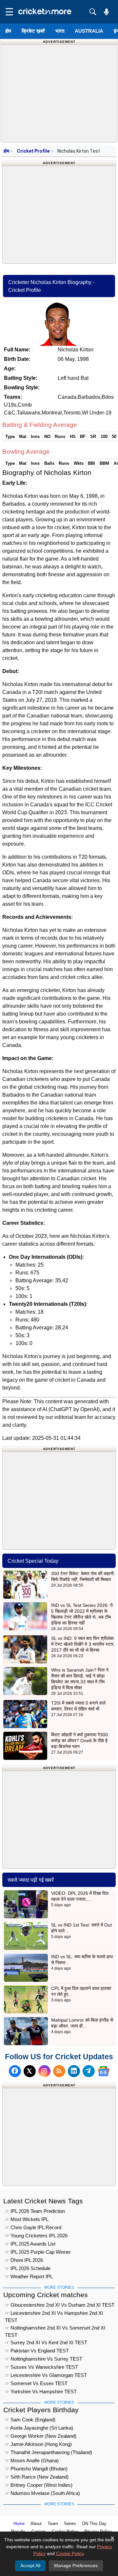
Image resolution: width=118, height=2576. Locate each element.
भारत (60, 31)
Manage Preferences (76, 2566)
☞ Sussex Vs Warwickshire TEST (41, 2367)
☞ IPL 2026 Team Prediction (35, 2211)
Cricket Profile (33, 151)
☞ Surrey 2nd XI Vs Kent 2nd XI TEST (46, 2342)
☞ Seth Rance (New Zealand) (37, 2477)
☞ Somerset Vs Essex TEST (36, 2383)
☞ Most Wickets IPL (27, 2219)
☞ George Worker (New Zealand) (41, 2436)
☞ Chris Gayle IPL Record (33, 2227)
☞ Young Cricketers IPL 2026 (36, 2236)
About (36, 2524)
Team (53, 2524)
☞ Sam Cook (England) (30, 2420)
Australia (89, 31)
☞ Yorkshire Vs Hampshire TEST (41, 2391)
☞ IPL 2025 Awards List (30, 2244)
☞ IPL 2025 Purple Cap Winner (38, 2252)
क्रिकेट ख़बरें (33, 31)
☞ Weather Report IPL (29, 2276)
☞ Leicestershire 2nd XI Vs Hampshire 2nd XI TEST (54, 2314)
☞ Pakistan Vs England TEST (37, 2351)
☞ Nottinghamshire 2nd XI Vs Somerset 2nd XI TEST (55, 2329)
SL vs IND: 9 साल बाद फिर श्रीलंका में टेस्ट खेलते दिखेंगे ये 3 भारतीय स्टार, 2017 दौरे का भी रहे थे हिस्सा (83, 1644)
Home (19, 2524)
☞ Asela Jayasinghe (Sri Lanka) (39, 2428)
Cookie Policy (70, 2553)
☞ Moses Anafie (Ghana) (32, 2460)
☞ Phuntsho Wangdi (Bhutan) (36, 2469)
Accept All (30, 2566)
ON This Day (94, 2524)
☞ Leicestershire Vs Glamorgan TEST (46, 2375)
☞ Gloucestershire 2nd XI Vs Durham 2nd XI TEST (60, 2305)
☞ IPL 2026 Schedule (28, 2268)
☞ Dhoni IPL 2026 (24, 2260)
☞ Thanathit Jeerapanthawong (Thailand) (49, 2452)
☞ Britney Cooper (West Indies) (39, 2485)
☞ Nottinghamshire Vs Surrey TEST (44, 2359)
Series (70, 2524)
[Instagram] (44, 2071)
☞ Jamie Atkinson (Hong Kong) (38, 2444)
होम (8, 31)
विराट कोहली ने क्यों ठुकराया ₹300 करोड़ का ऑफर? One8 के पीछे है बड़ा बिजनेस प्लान (79, 1741)
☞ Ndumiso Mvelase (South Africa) (42, 2493)
